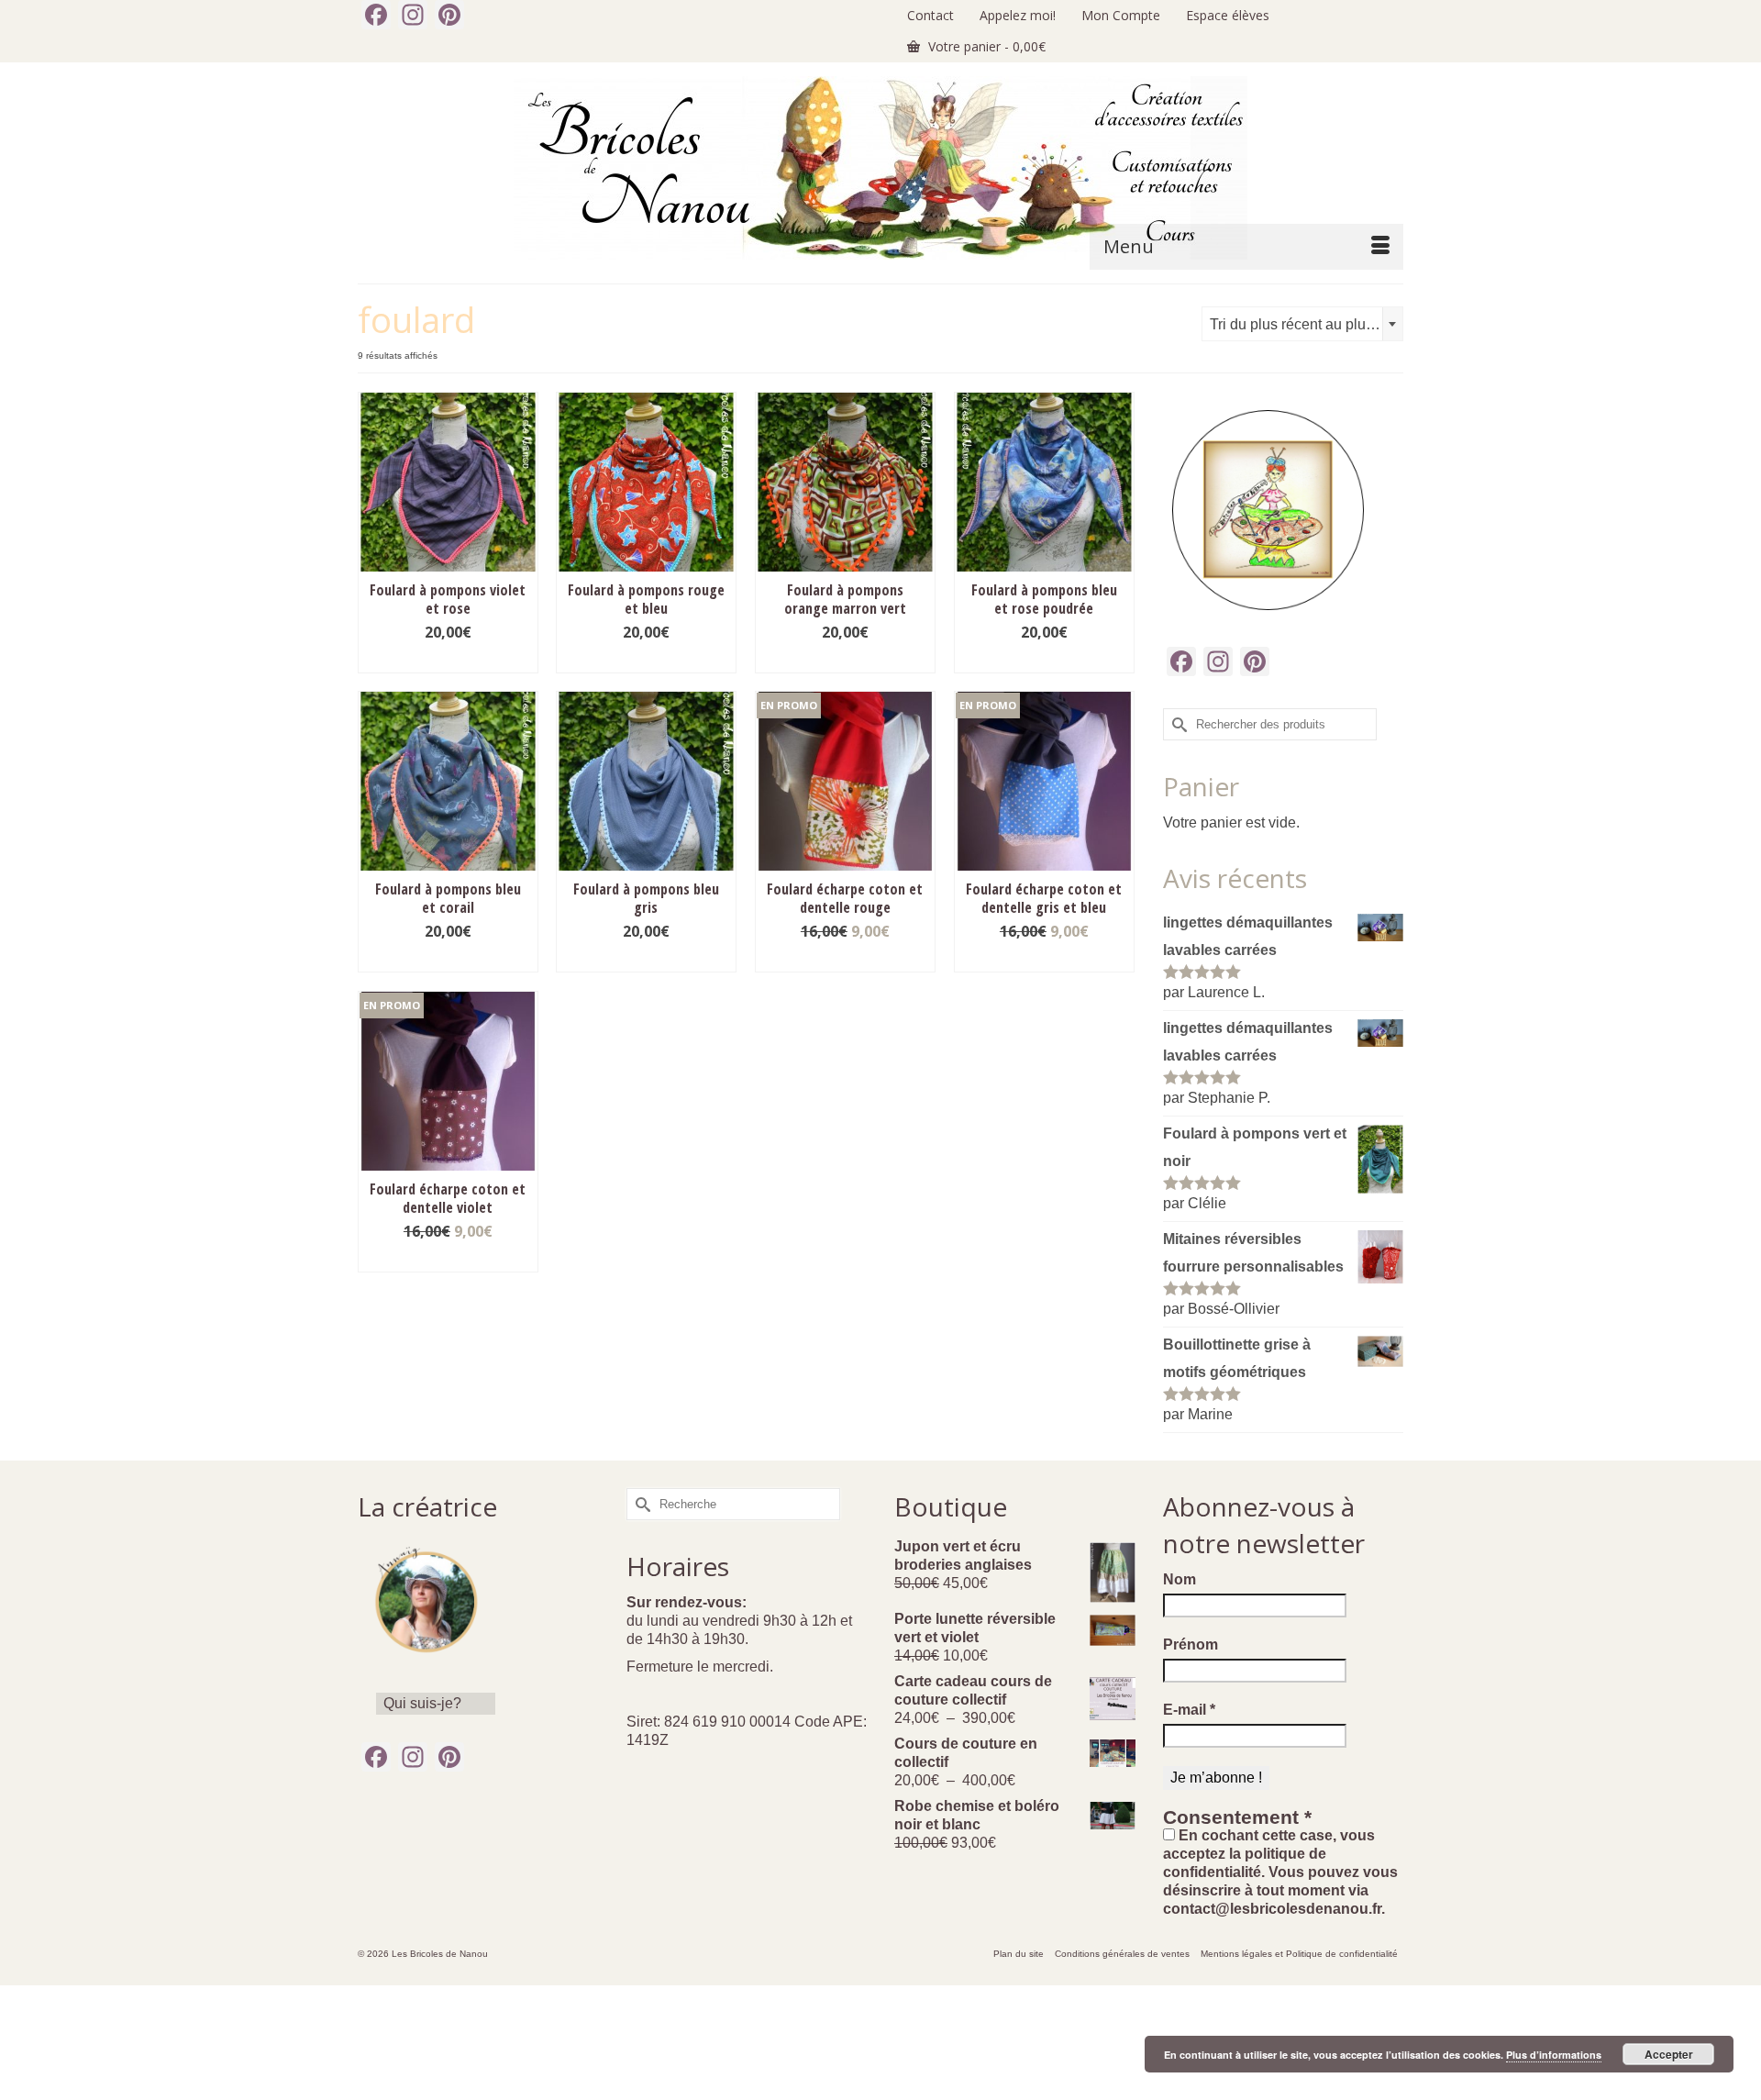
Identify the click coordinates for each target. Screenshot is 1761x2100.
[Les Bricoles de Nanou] (880, 168)
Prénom (1191, 1644)
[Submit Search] (1177, 724)
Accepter (1669, 2054)
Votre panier (985, 46)
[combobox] (1302, 324)
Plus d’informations (1554, 2055)
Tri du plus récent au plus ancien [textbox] (1306, 324)
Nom (1180, 1579)
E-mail (1189, 1710)
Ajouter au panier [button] (448, 660)
